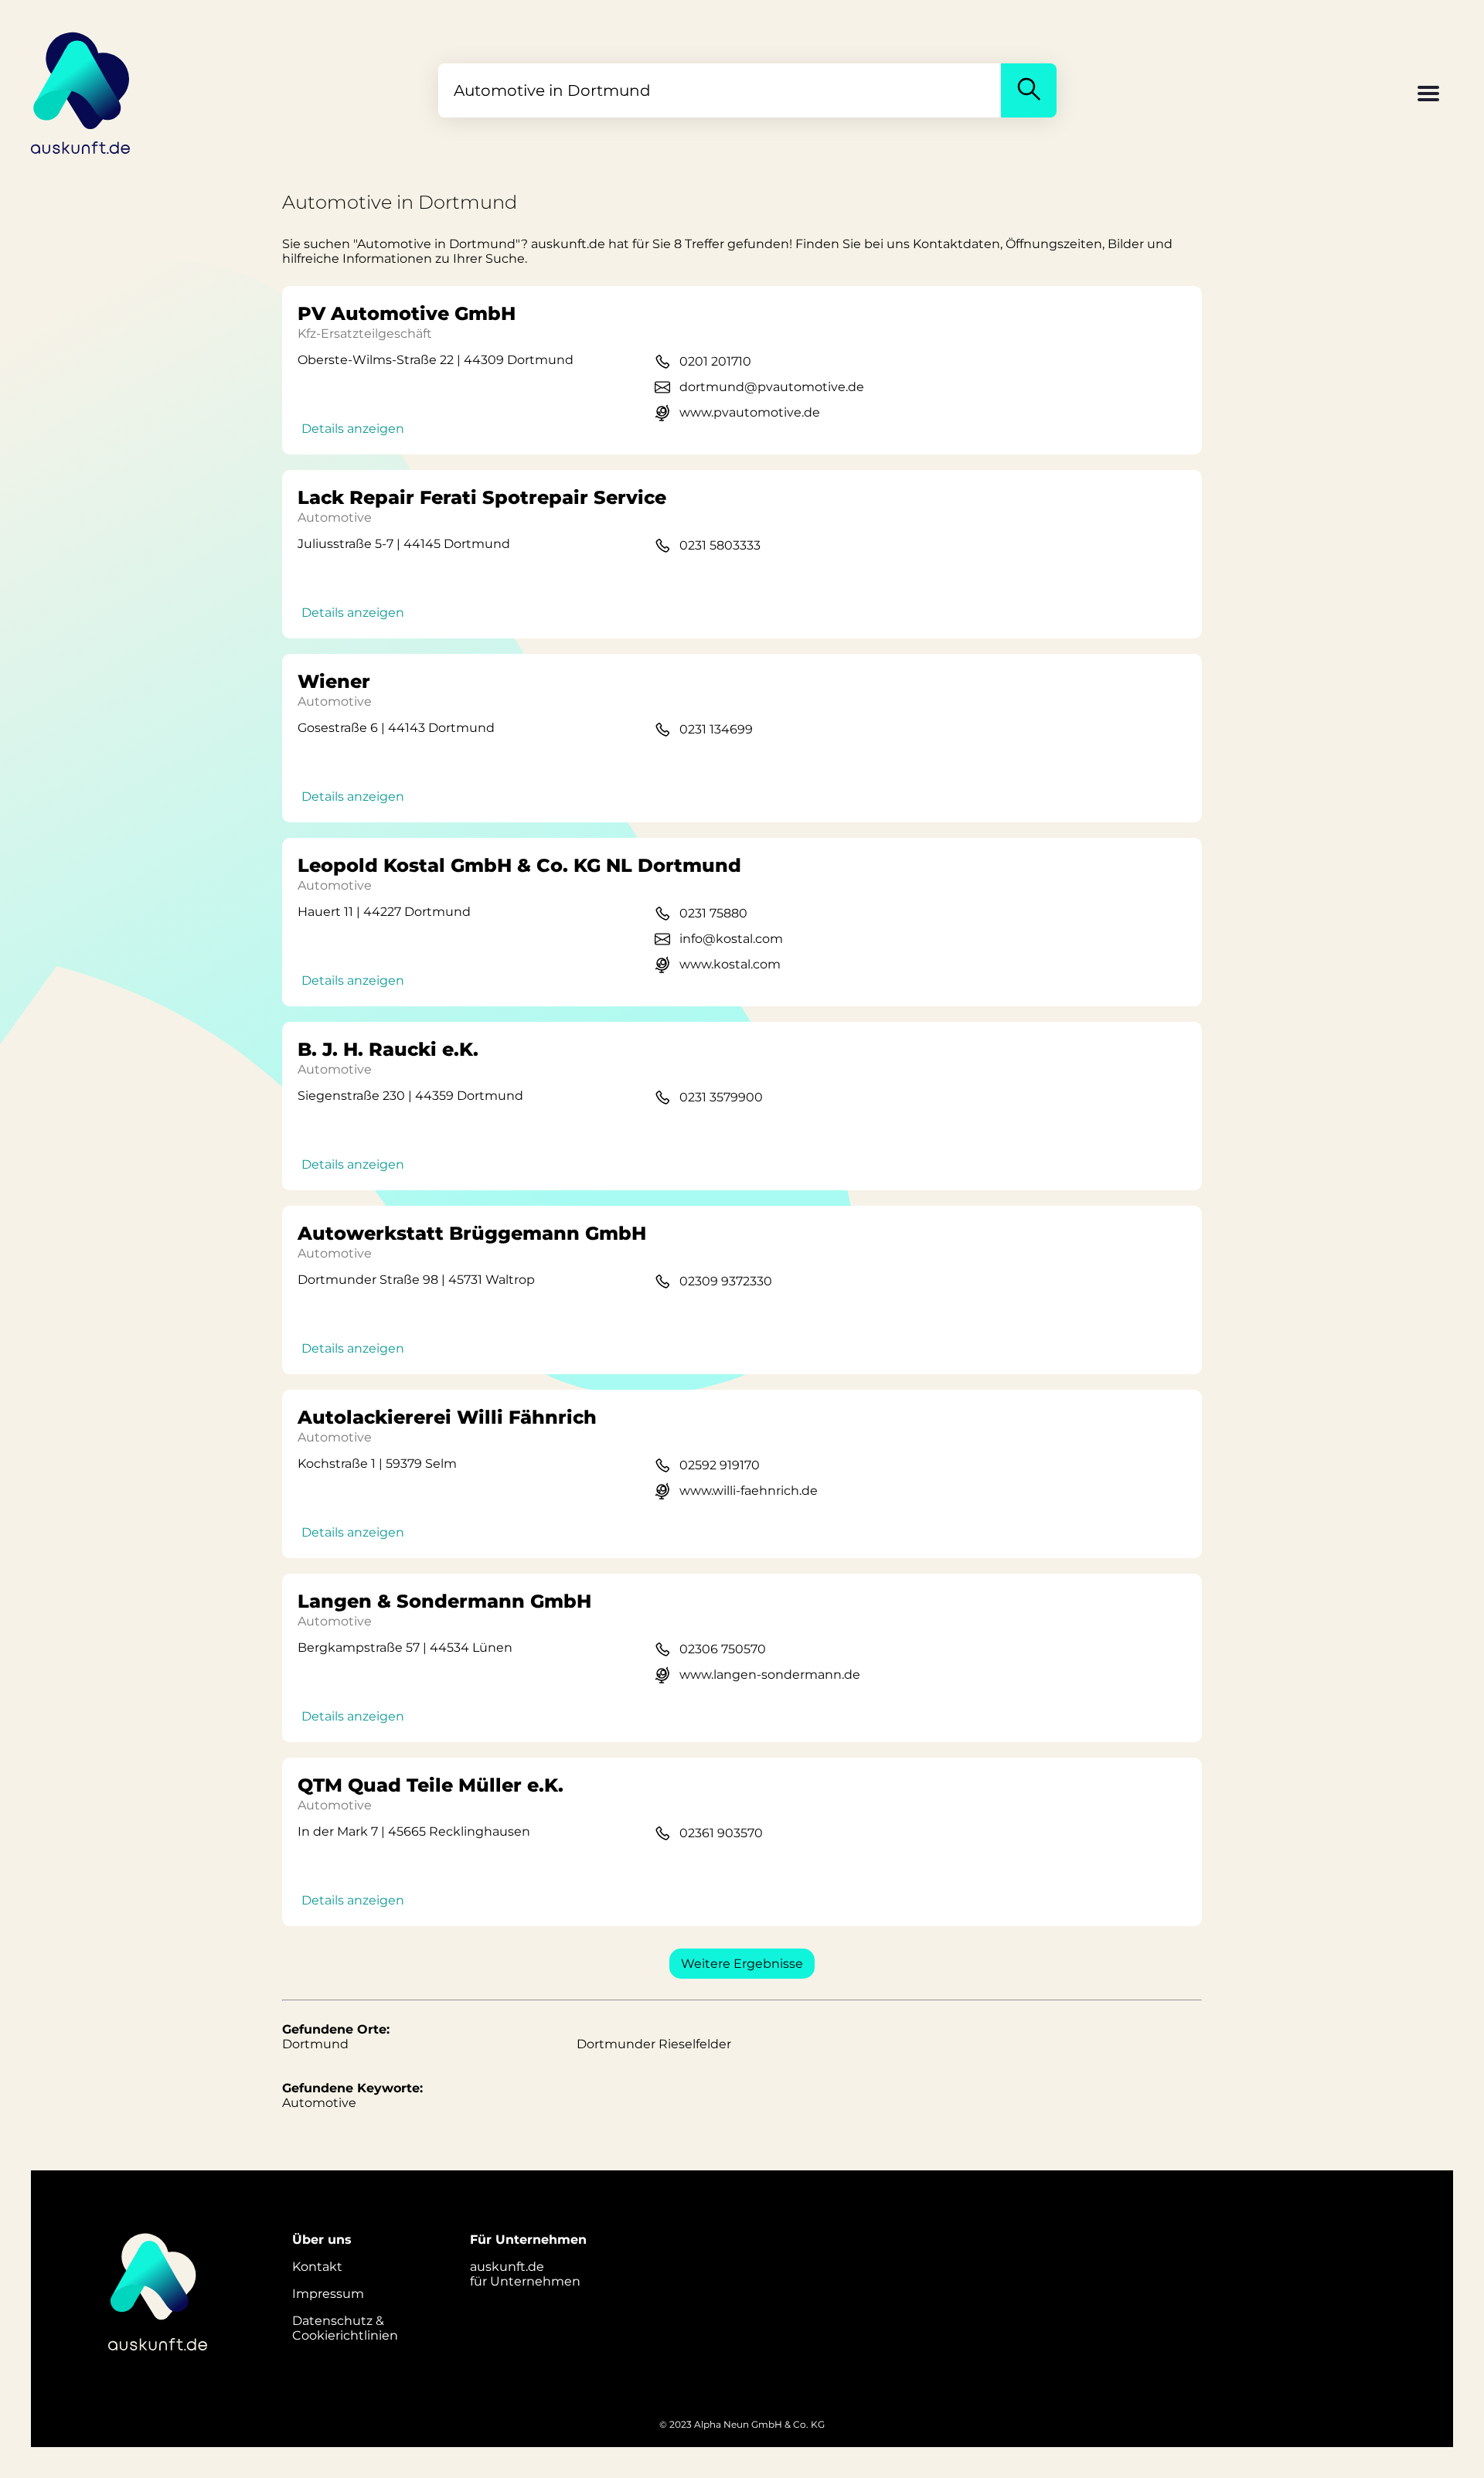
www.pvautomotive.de (750, 412)
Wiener (334, 681)
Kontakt (317, 2267)
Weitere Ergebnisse (742, 1964)
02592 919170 (720, 1465)
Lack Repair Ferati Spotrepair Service (482, 497)
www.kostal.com (730, 964)
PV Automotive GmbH (407, 313)
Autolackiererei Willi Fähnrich (447, 1417)
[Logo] (81, 90)
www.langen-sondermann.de (770, 1675)
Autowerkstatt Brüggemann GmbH (472, 1233)
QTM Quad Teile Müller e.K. (431, 1785)
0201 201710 (715, 361)
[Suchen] (1029, 90)
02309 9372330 (726, 1281)
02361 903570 (721, 1833)
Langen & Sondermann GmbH (444, 1601)
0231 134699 (716, 729)
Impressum (328, 2294)
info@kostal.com (731, 939)
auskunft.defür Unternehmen (525, 2274)
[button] (1428, 95)
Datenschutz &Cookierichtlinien (345, 2328)
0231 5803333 (720, 545)
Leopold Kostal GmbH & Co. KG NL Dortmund (519, 865)
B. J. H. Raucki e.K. (388, 1049)
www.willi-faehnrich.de (749, 1491)
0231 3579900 (721, 1097)
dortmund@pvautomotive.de (772, 387)
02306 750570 (723, 1649)
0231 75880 (713, 913)
